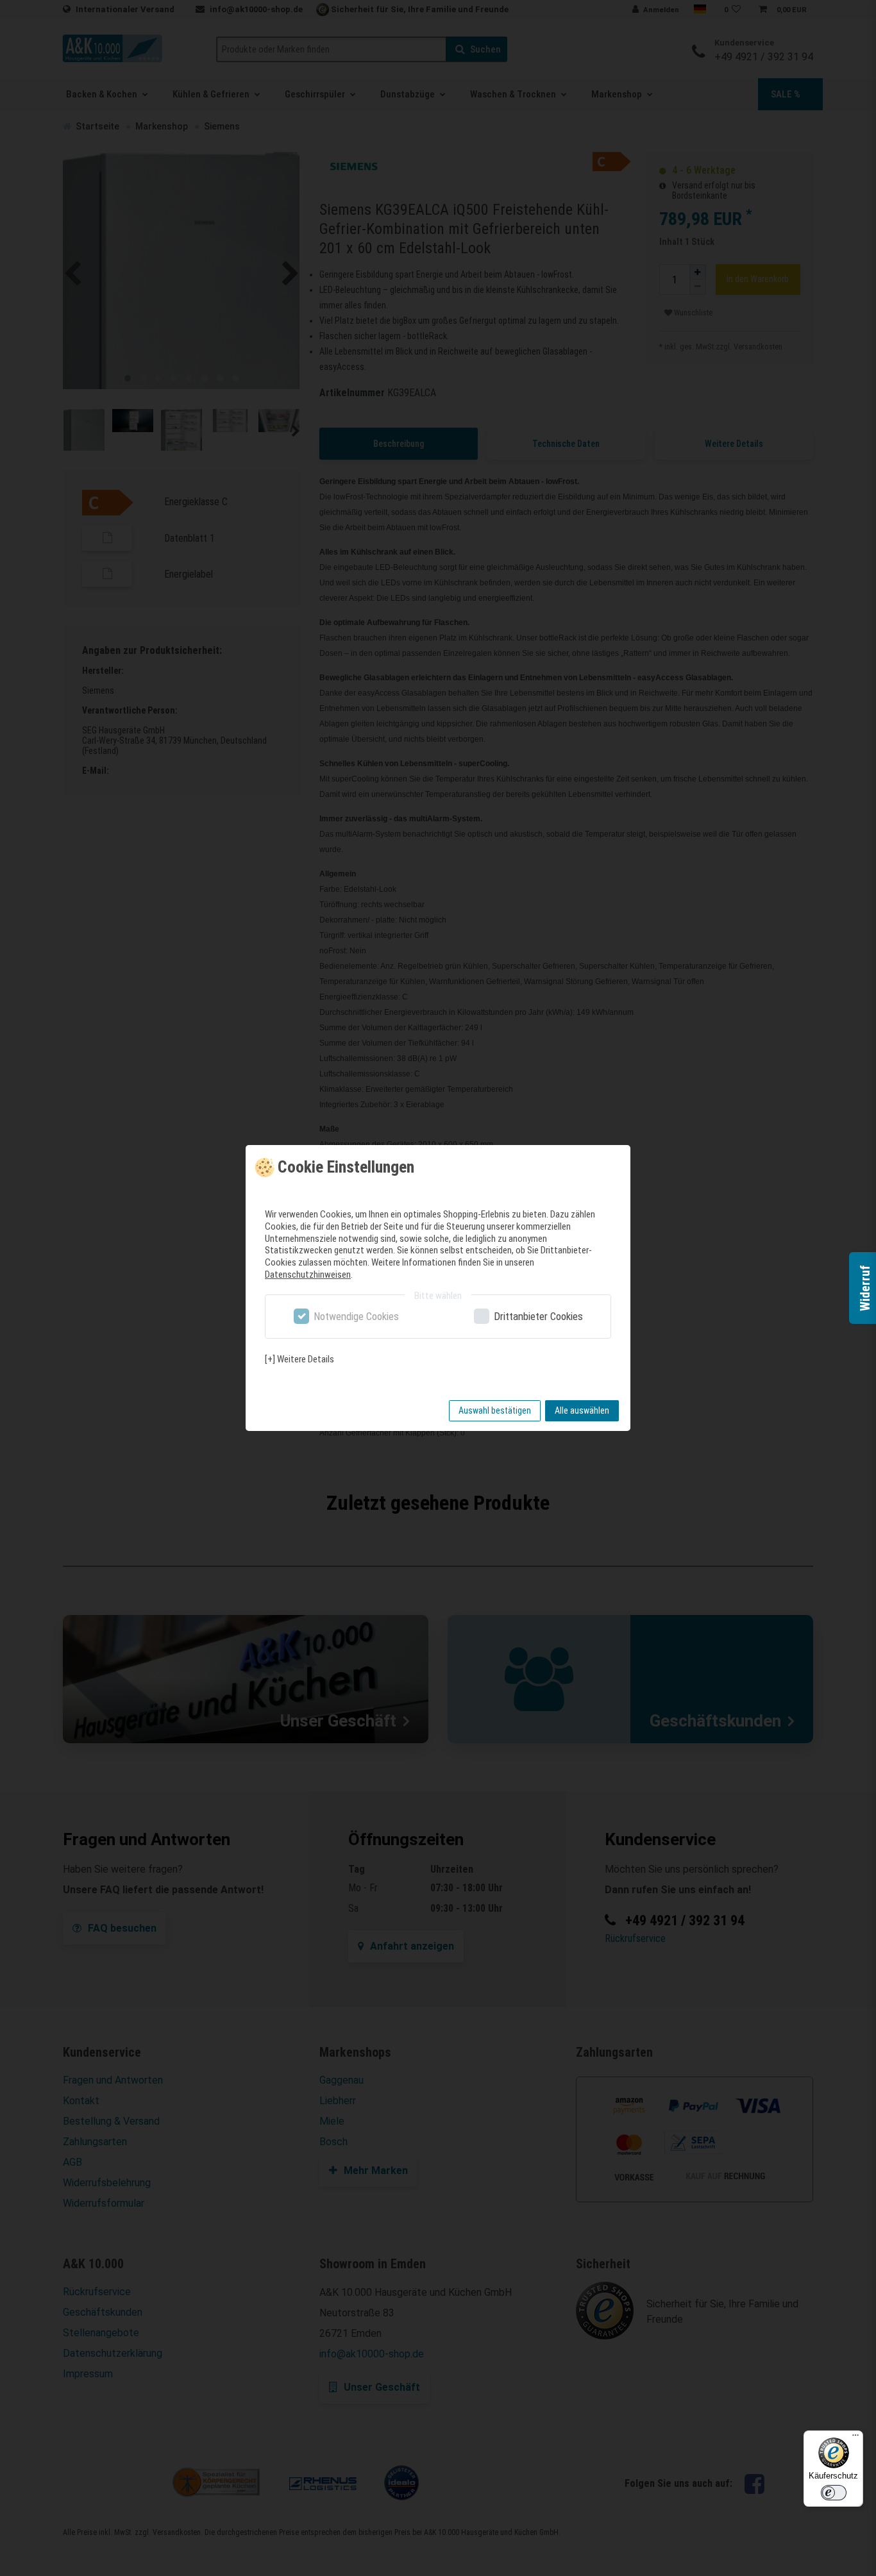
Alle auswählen (582, 1410)
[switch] (834, 2493)
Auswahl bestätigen (495, 1410)
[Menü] (855, 2438)
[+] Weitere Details (299, 1359)
